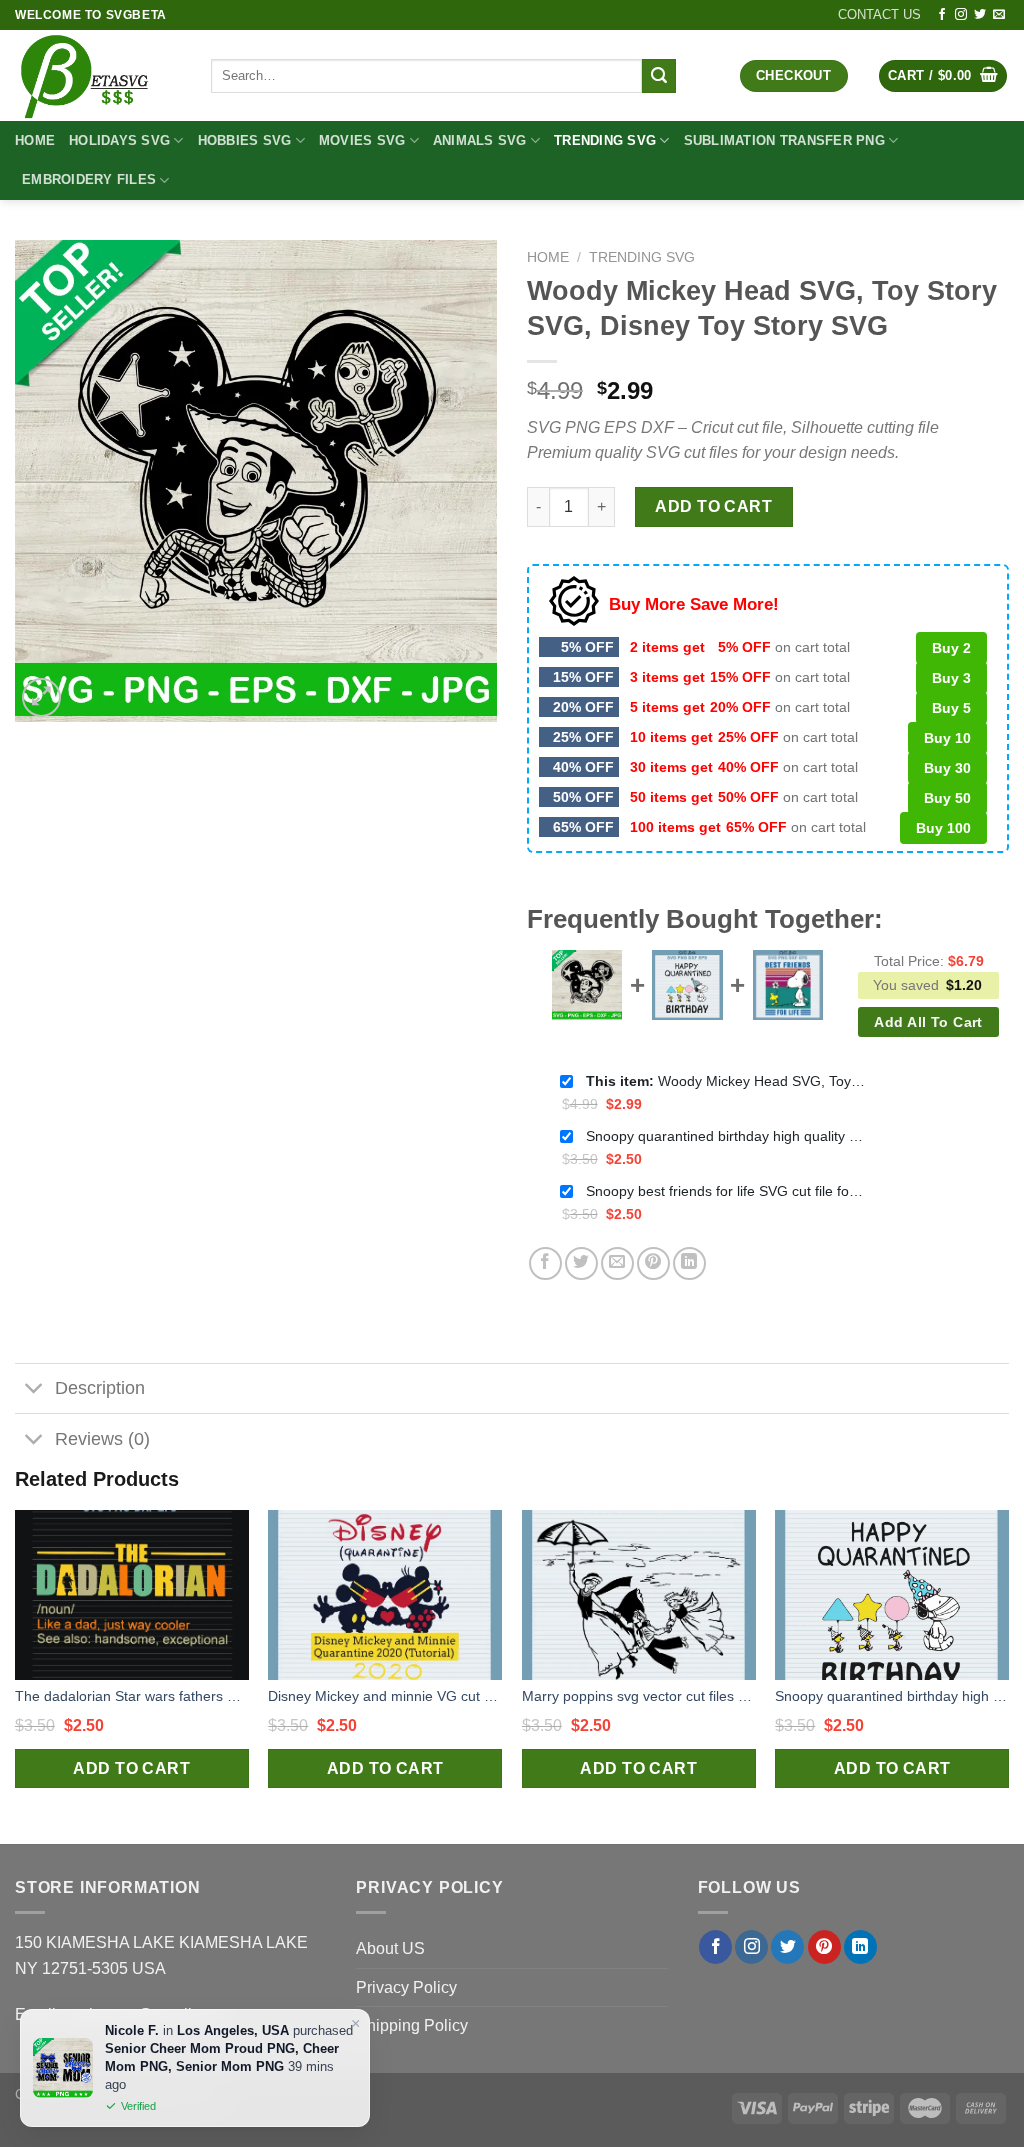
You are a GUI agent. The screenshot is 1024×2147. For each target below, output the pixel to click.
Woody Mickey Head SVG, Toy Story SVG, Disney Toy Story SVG (726, 1081)
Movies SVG (362, 140)
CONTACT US (879, 14)
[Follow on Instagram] (961, 15)
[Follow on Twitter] (980, 15)
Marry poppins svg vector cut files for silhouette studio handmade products (639, 1696)
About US (390, 1948)
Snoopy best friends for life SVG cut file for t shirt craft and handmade (726, 1191)
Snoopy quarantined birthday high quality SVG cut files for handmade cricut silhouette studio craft (726, 1136)
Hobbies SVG (245, 140)
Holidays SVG (119, 140)
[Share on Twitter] (581, 1263)
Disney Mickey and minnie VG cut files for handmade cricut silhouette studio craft (385, 1696)
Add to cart (713, 506)
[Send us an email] (999, 15)
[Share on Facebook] (545, 1263)
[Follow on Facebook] (942, 15)
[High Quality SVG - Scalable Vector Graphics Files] (98, 75)
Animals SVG (480, 140)
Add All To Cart (928, 1022)
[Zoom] (41, 697)
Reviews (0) (102, 1439)
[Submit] (659, 76)
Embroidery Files (89, 179)
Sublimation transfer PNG (784, 140)
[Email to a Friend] (617, 1263)
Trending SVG (605, 140)
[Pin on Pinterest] (653, 1263)
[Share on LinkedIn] (689, 1263)
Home (35, 140)
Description (100, 1388)
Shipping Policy (412, 2025)
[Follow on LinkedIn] (860, 1947)
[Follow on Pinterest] (824, 1947)
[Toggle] (34, 1390)
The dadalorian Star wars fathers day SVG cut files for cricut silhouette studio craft (132, 1696)
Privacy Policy (406, 1987)
